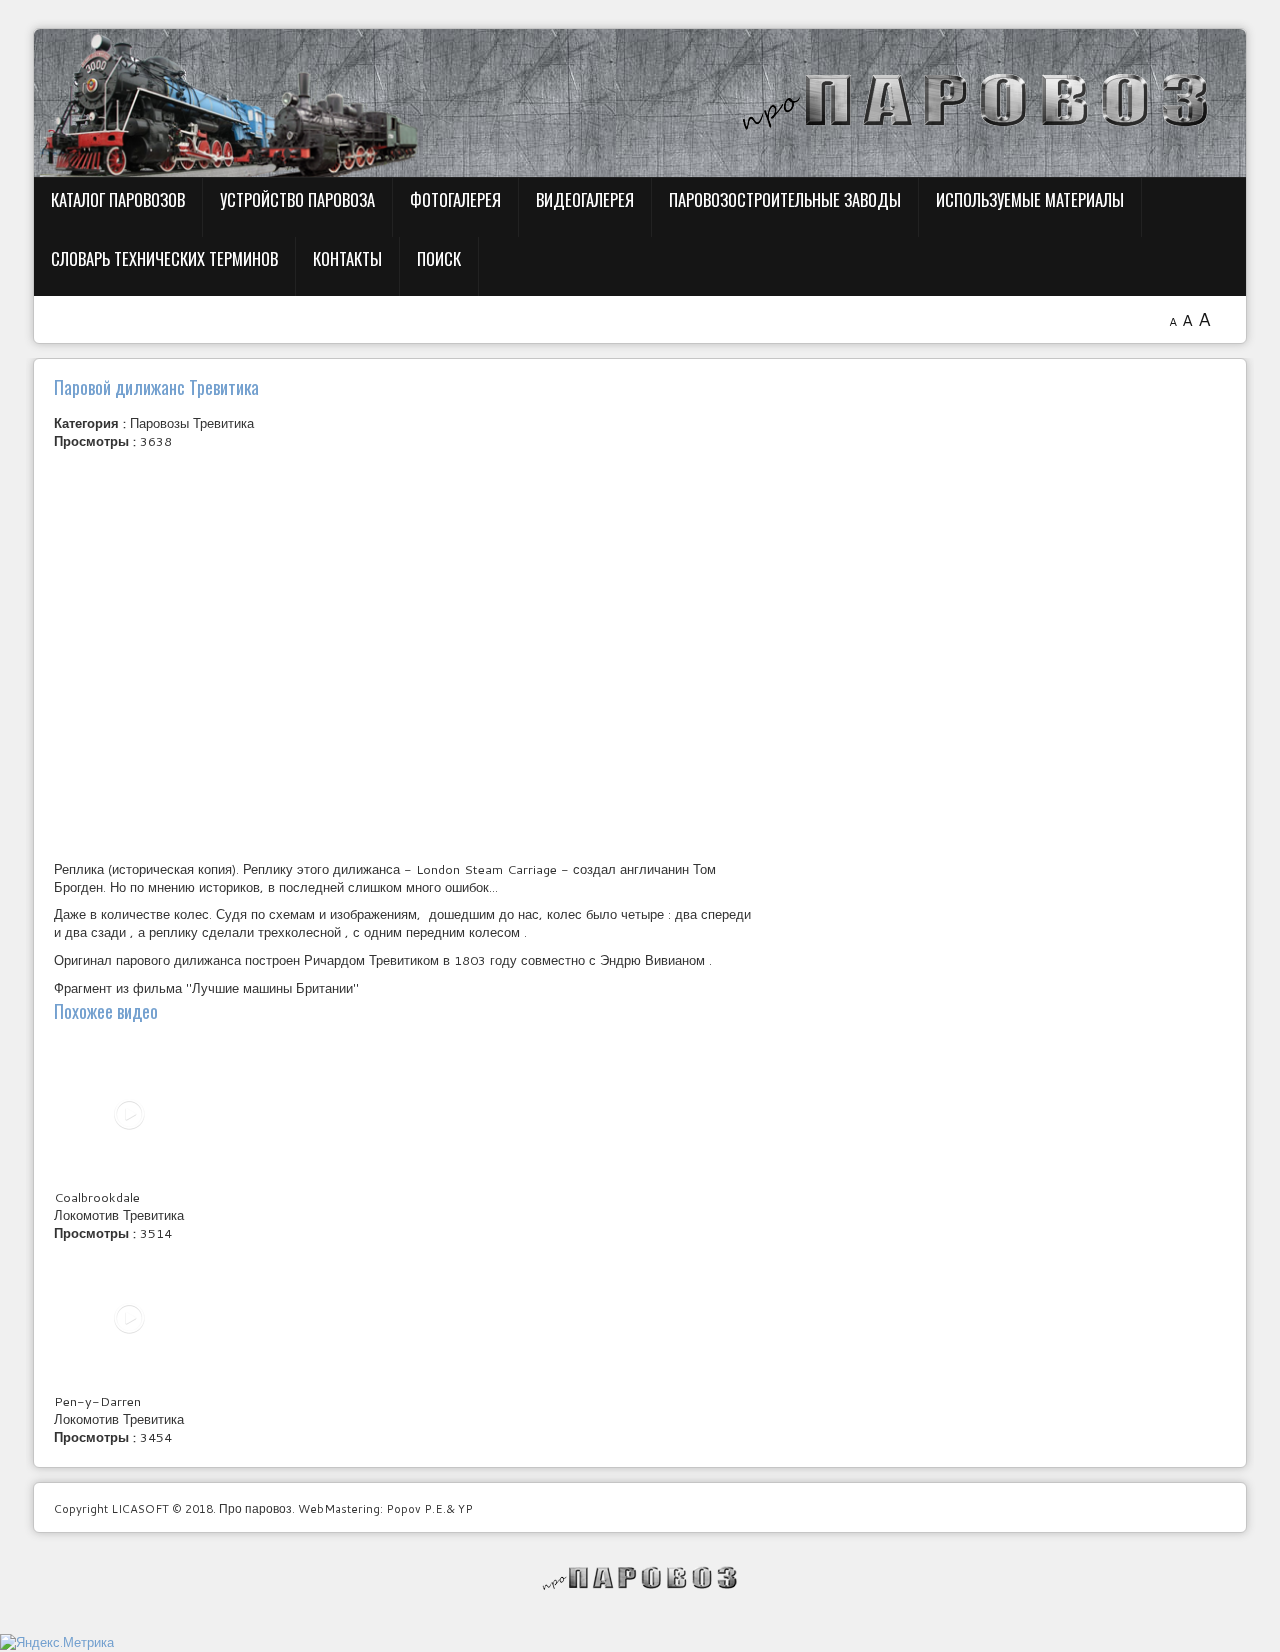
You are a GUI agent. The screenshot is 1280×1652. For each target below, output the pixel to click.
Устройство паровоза (297, 199)
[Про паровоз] (640, 1578)
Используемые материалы (1030, 199)
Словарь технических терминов (164, 258)
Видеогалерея (585, 199)
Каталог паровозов (118, 199)
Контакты (347, 258)
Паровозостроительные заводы (785, 199)
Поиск (439, 258)
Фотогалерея (455, 199)
